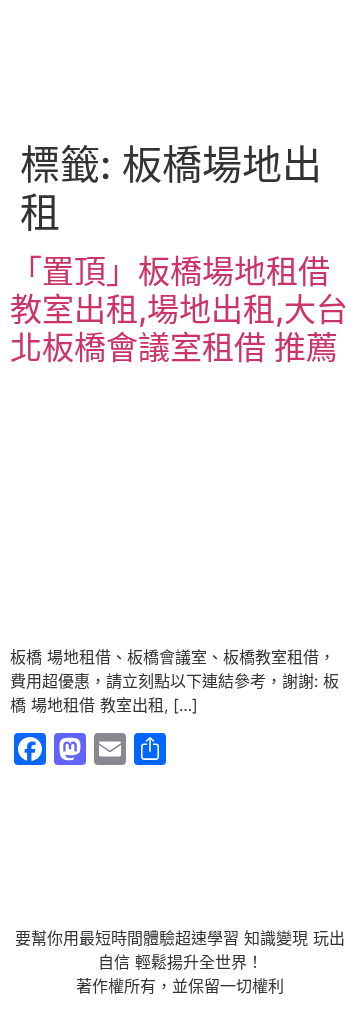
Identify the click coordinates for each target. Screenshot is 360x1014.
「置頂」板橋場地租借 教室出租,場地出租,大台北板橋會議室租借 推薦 (179, 310)
